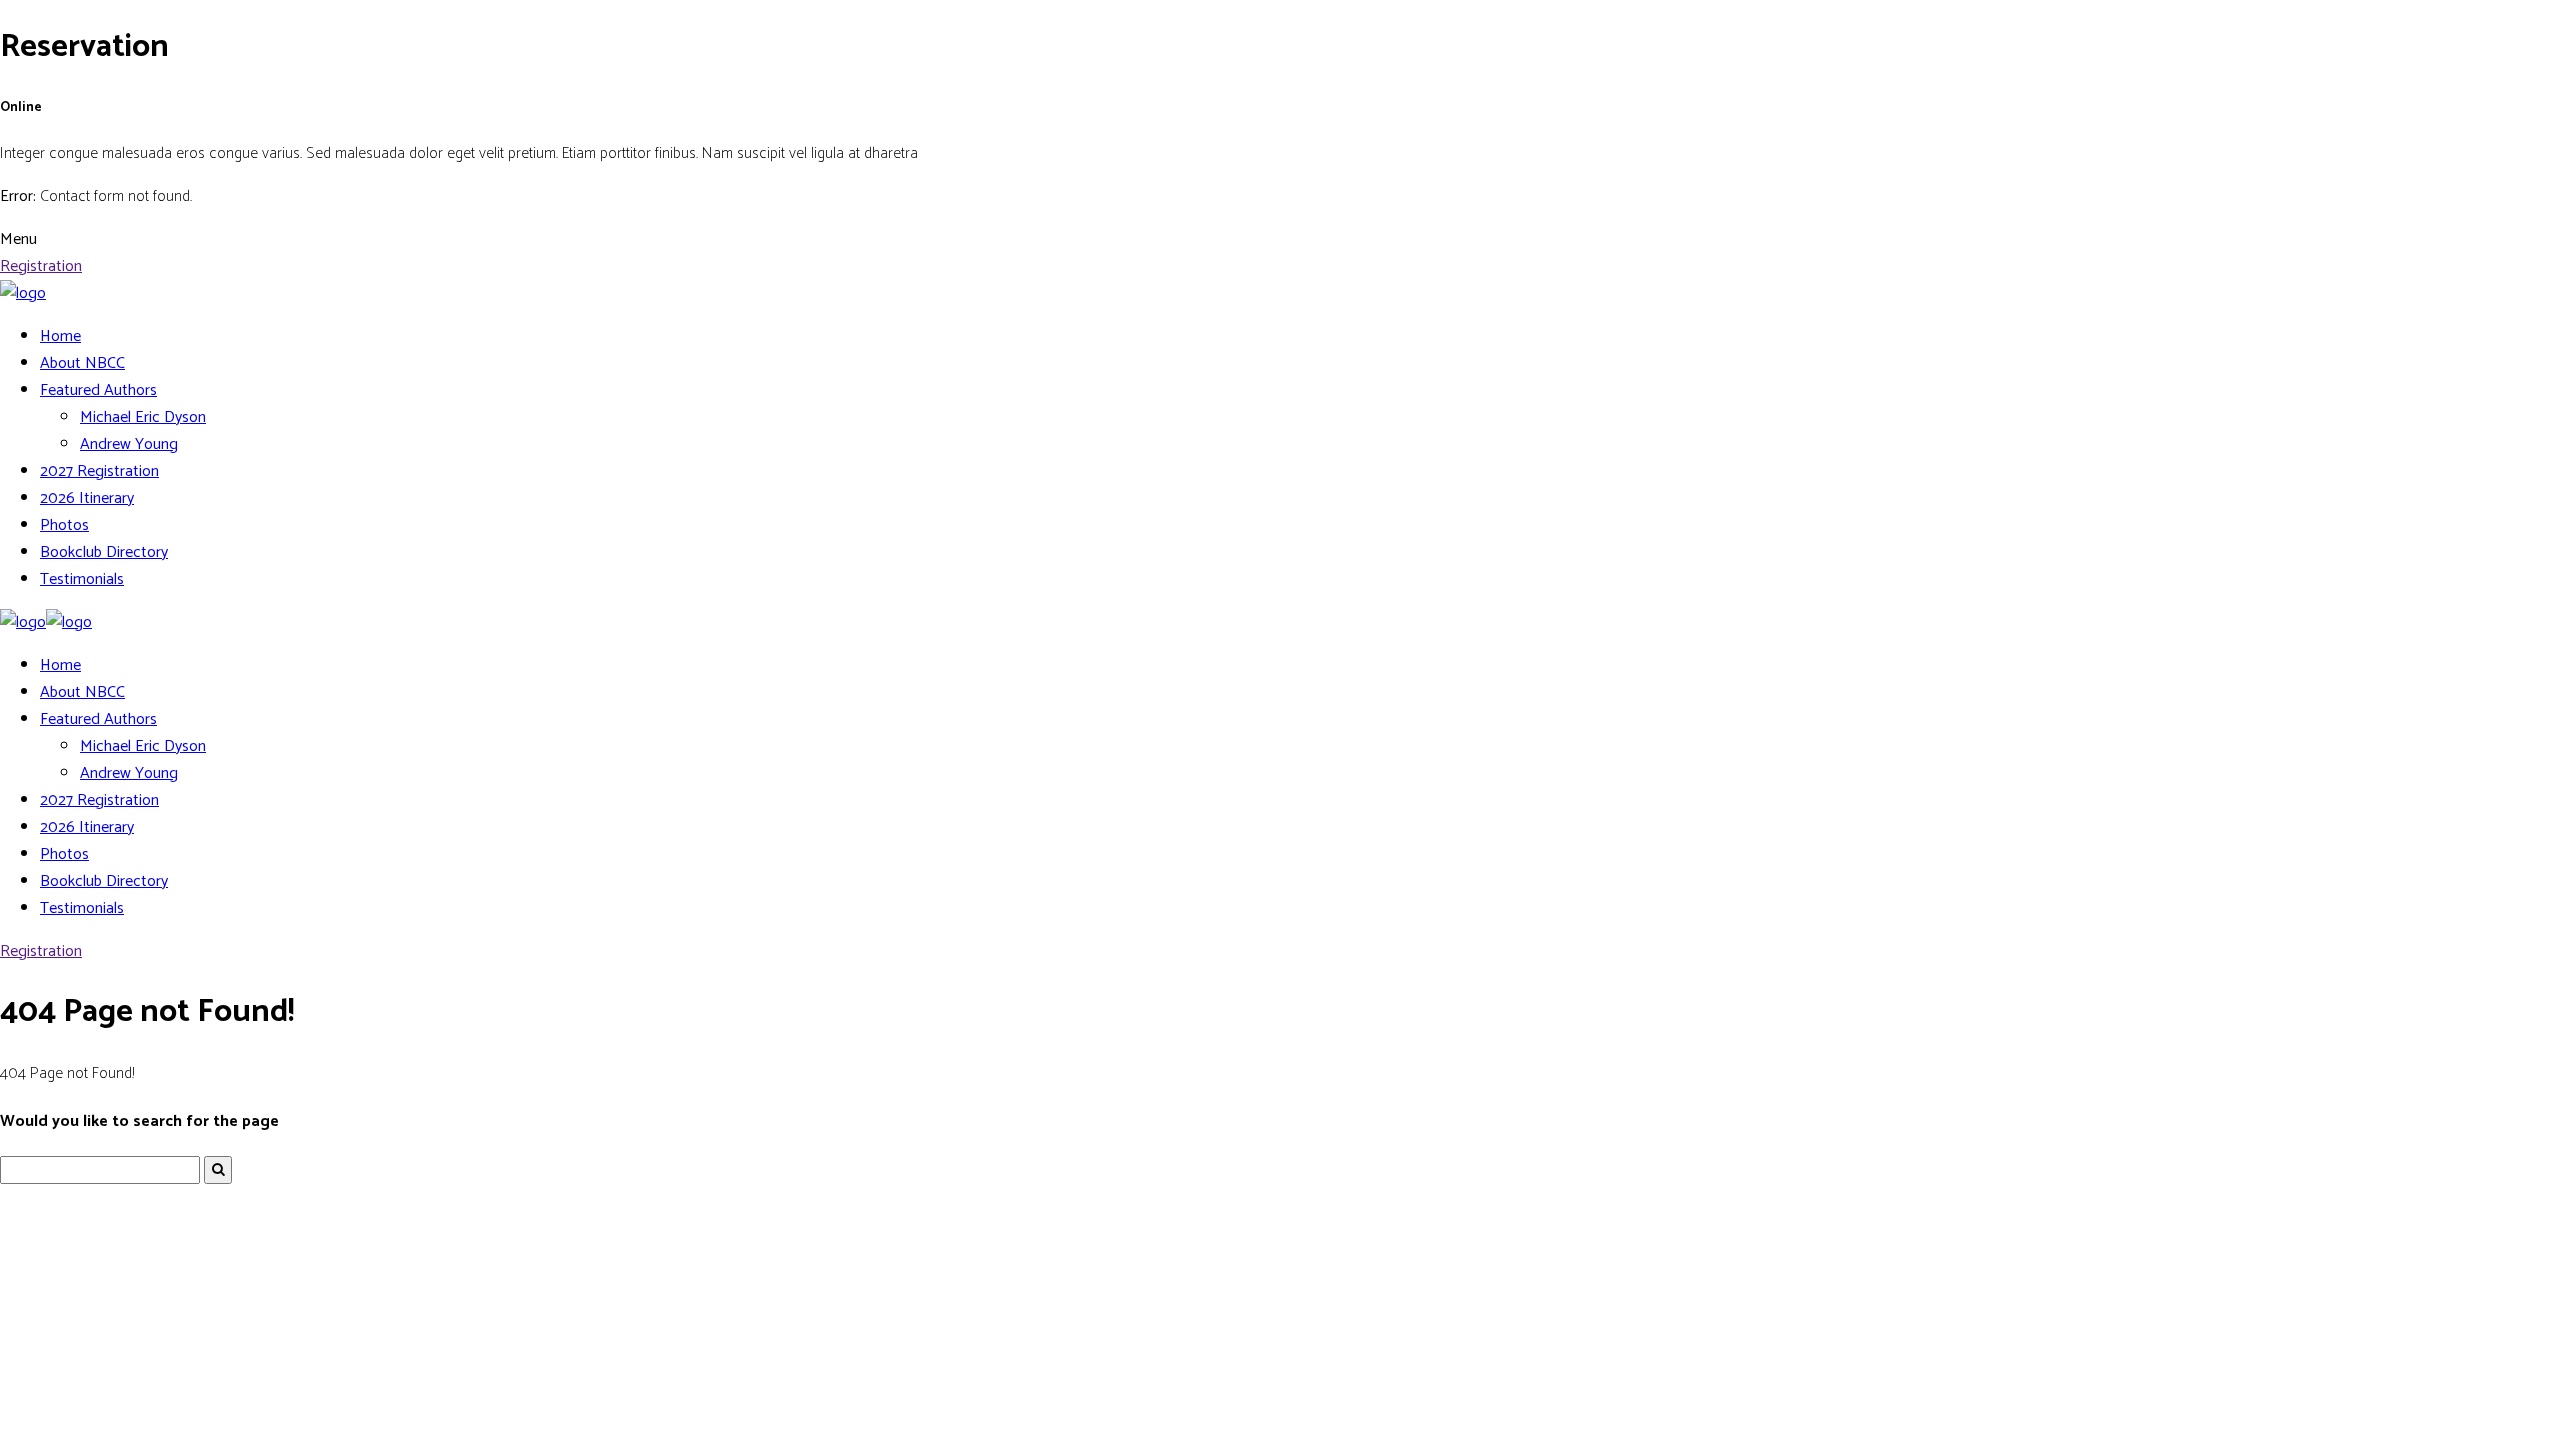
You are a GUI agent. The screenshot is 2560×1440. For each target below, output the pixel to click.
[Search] (218, 1170)
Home (60, 336)
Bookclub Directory (104, 552)
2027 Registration (99, 471)
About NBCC (82, 363)
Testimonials (82, 579)
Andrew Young (129, 444)
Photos (64, 525)
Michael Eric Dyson (143, 417)
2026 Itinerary (87, 498)
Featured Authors (98, 390)
